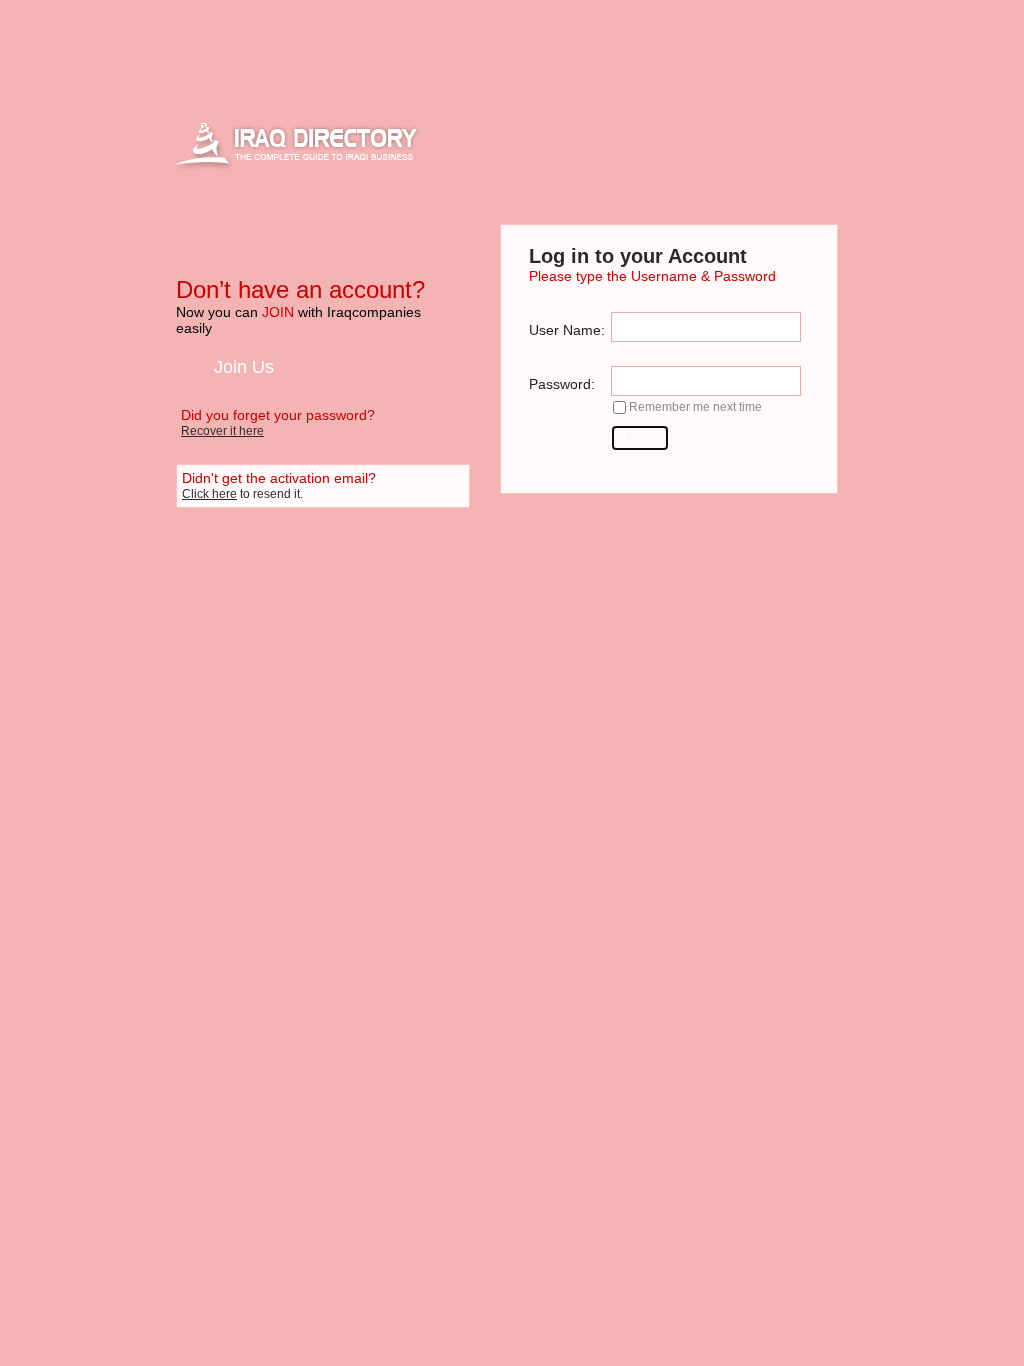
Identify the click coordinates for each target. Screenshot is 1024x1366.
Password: (562, 384)
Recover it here (222, 431)
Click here (209, 494)
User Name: (567, 330)
